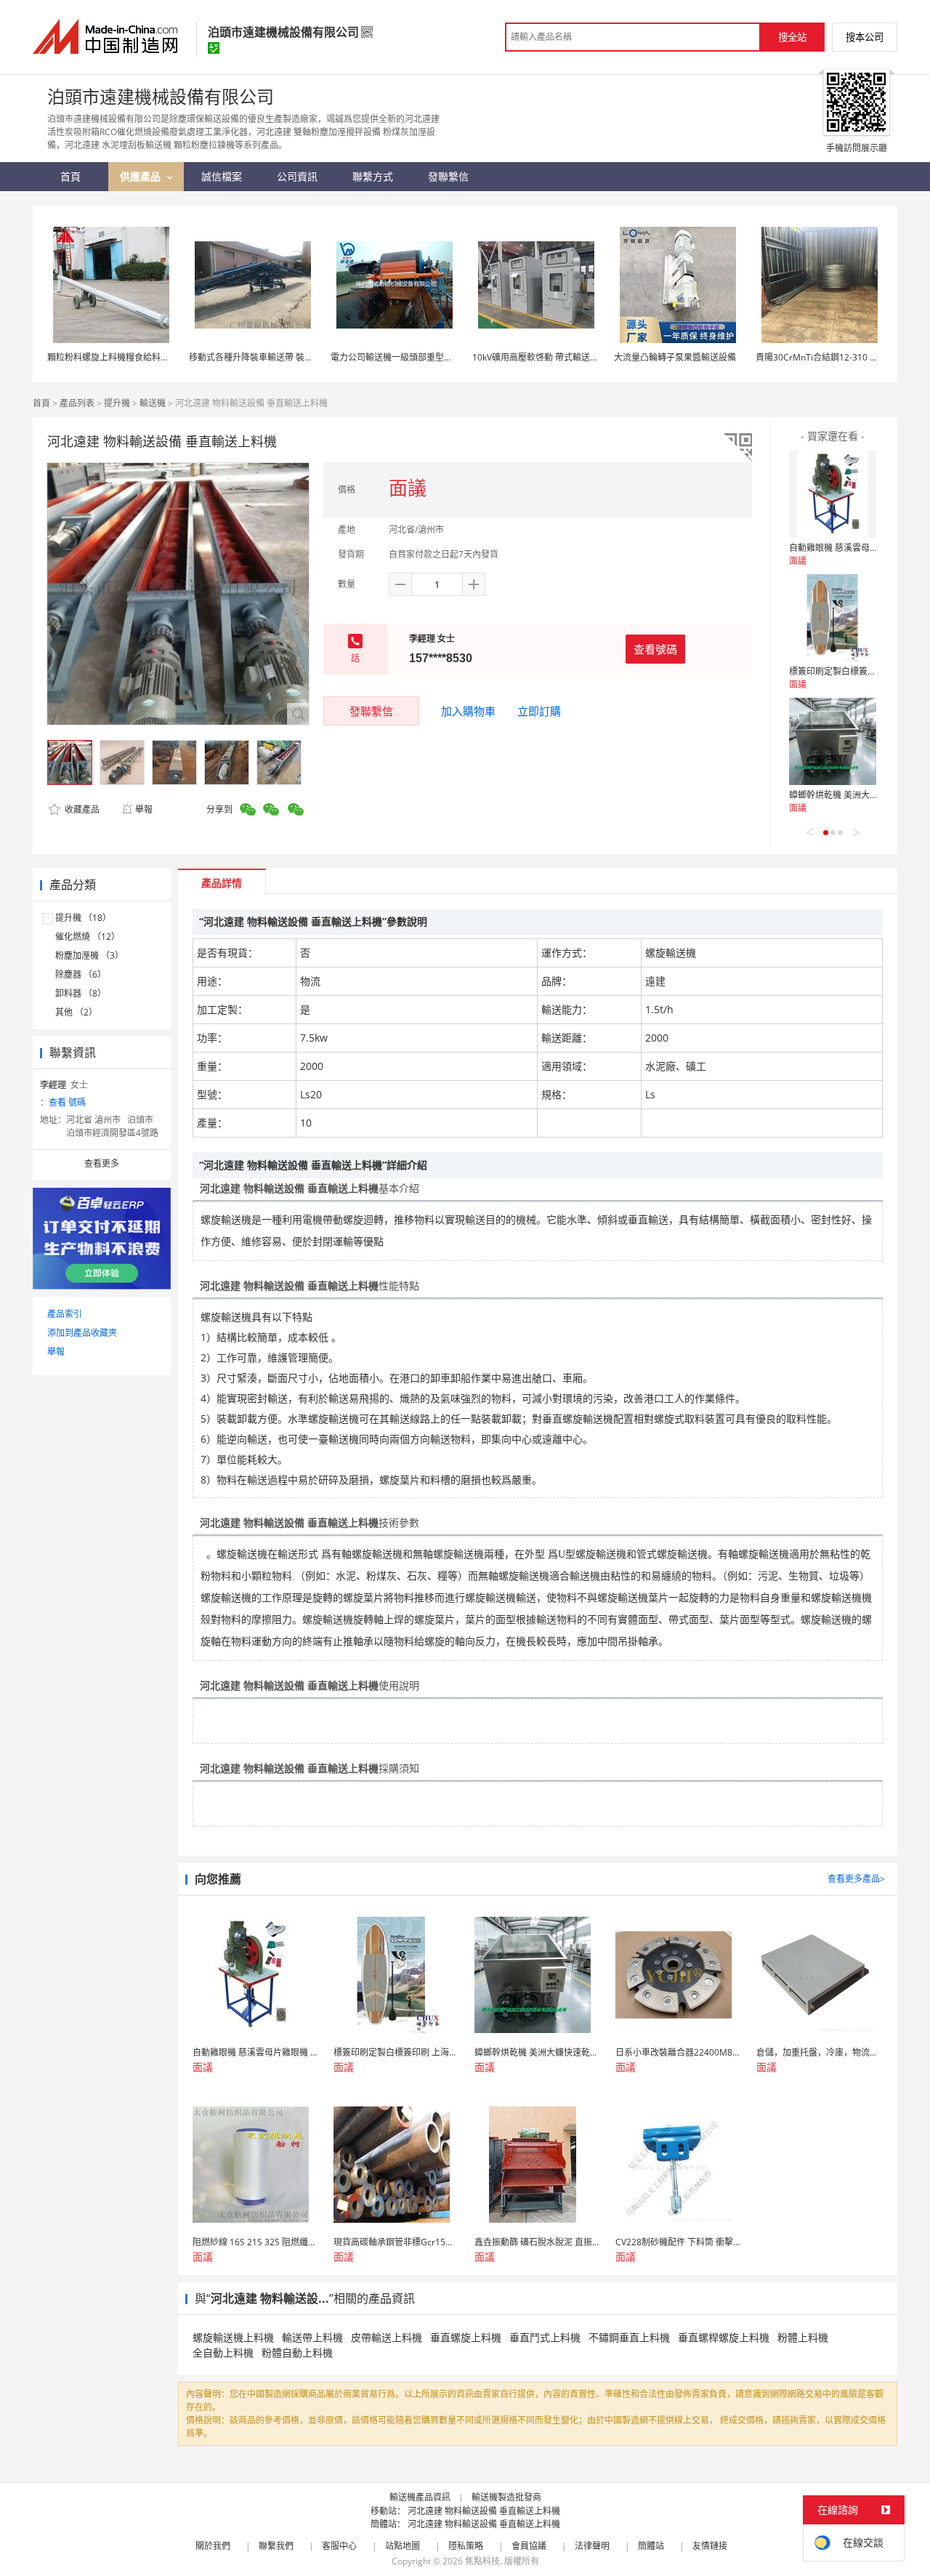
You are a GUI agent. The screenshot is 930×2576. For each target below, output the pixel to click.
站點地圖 (403, 2546)
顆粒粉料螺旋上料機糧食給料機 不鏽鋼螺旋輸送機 (144, 357)
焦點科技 (482, 2561)
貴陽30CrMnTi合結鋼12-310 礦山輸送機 (834, 357)
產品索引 (65, 1314)
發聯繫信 (371, 711)
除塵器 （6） (81, 974)
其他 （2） (76, 1012)
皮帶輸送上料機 (387, 2337)
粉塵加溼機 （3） (89, 955)
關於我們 (213, 2546)
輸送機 (153, 403)
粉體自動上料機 (297, 2352)
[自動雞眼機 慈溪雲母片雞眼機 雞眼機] (833, 494)
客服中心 (339, 2546)
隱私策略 (466, 2546)
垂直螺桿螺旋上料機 (724, 2337)
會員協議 (529, 2546)
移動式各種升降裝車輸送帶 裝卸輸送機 (264, 357)
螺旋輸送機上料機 (233, 2337)
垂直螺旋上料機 (466, 2337)
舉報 (144, 809)
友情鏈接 (710, 2546)
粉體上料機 (803, 2337)
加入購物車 (468, 711)
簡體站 (651, 2546)
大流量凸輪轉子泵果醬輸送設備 (675, 357)
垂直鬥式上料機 (545, 2337)
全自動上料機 (223, 2352)
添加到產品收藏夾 (82, 1333)
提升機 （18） (83, 918)
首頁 (41, 403)
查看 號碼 (67, 1102)
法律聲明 (592, 2546)
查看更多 (102, 1163)
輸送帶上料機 (312, 2337)
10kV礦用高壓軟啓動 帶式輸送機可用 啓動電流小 (567, 357)
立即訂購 (539, 711)
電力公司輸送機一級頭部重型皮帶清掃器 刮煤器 (423, 357)
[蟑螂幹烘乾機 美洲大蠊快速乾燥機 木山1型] (833, 741)
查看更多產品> (856, 1879)
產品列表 (77, 403)
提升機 (117, 403)
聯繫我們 (276, 2546)
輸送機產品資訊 (420, 2497)
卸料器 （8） (81, 993)
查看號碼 (655, 649)
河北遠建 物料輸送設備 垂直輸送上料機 (484, 2511)
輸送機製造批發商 (506, 2497)
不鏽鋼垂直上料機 (629, 2337)
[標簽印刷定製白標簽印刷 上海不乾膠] (833, 618)
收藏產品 (81, 809)
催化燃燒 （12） (88, 937)
